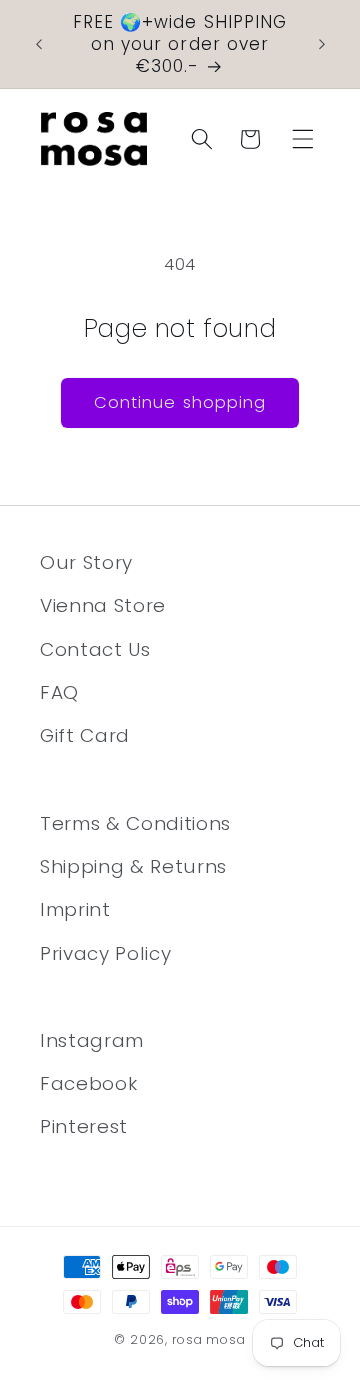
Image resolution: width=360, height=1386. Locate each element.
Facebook (88, 1083)
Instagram (92, 1040)
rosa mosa (209, 1339)
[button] (303, 139)
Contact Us (95, 649)
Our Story (86, 562)
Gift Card (85, 735)
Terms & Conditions (135, 823)
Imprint (75, 909)
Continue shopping (180, 402)
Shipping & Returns (133, 866)
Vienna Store (103, 605)
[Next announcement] (322, 44)
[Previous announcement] (39, 44)
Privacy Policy (105, 953)
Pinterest (84, 1126)
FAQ (59, 692)
